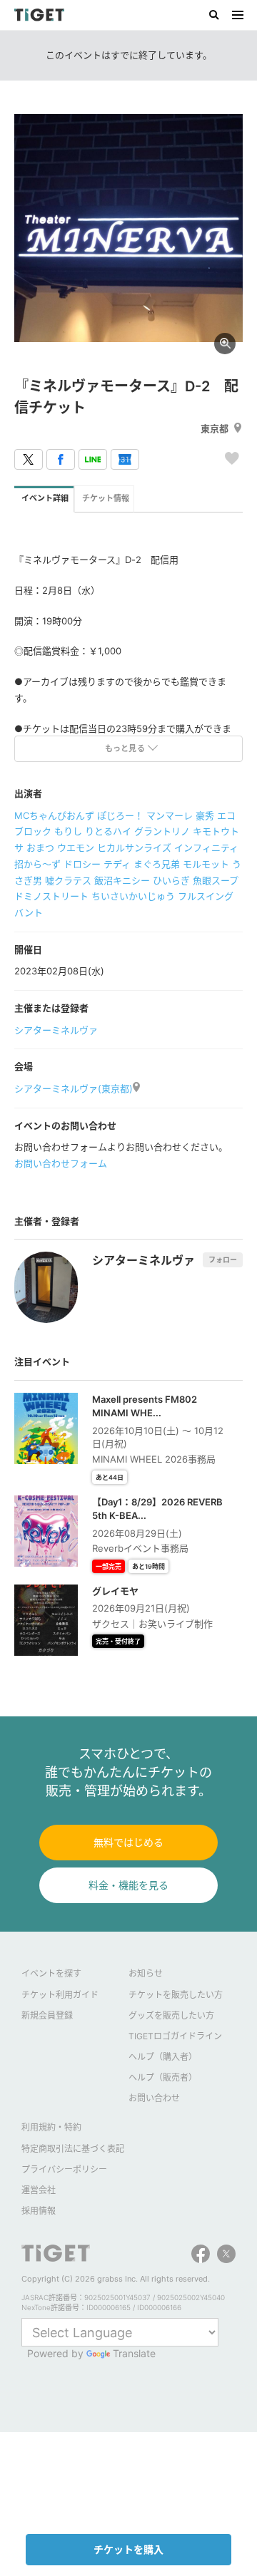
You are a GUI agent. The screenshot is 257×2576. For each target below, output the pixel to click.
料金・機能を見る (128, 1885)
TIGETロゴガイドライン (175, 2036)
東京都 (215, 428)
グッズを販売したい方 (171, 2015)
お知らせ (146, 1973)
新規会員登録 (47, 2015)
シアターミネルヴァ (56, 1030)
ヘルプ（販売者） (163, 2077)
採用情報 (39, 2211)
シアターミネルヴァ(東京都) (74, 1088)
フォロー (223, 1259)
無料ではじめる (128, 1842)
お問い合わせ (154, 2098)
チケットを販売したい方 (176, 1995)
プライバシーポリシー (64, 2169)
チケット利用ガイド (60, 1995)
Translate (134, 2353)
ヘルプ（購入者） (163, 2057)
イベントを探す (51, 1973)
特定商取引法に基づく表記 (73, 2149)
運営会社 (39, 2190)
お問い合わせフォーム (61, 1163)
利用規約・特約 (51, 2127)
